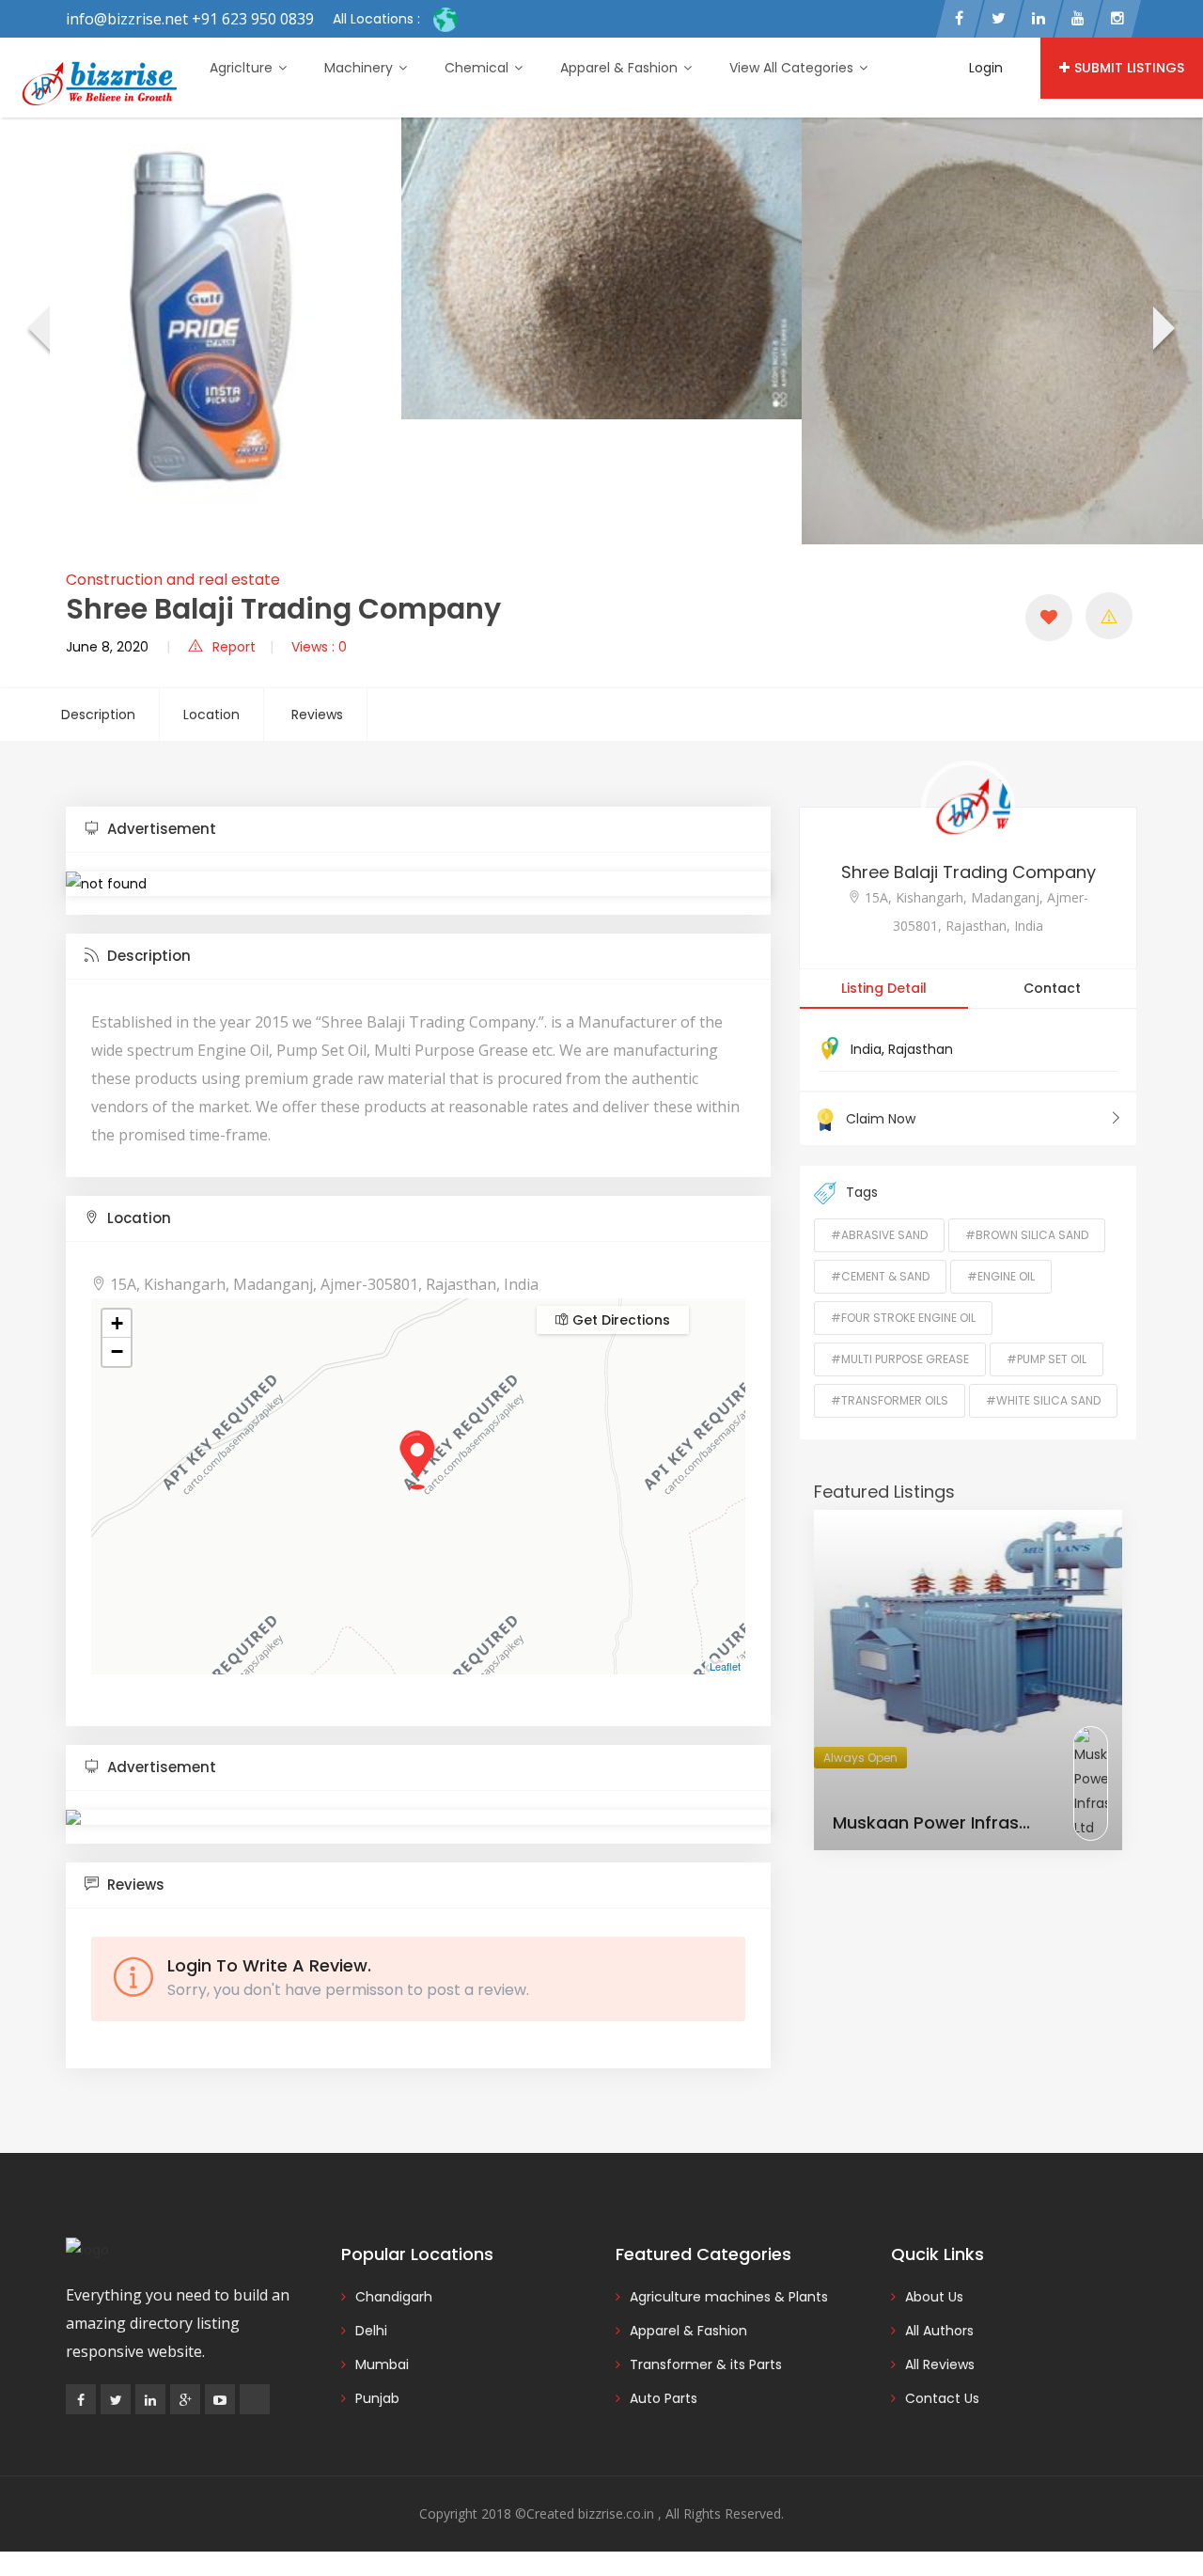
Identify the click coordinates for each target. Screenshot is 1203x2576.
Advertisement (160, 829)
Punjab (377, 2398)
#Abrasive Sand (879, 1235)
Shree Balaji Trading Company (969, 872)
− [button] (117, 1351)
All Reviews (940, 2364)
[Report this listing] (1109, 616)
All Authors (939, 2331)
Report (234, 647)
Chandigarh (394, 2297)
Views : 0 (319, 647)
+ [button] (117, 1323)
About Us (934, 2297)
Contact (1052, 988)
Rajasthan (921, 1049)
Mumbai (382, 2364)
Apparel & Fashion (621, 68)
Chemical (478, 68)
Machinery (360, 68)
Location (211, 715)
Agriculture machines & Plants (729, 2297)
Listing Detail (884, 988)
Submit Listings (1129, 68)
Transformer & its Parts (706, 2364)
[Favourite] (1049, 618)
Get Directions (619, 1320)
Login (986, 68)
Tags (862, 1192)
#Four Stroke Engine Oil (903, 1318)
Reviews (317, 715)
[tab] (418, 830)
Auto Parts (664, 2398)
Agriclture (243, 68)
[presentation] (37, 331)
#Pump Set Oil (1047, 1359)
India (866, 1049)
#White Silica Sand (1043, 1400)
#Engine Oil (1001, 1276)
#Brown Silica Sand (1027, 1235)
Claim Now (881, 1119)
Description (98, 715)
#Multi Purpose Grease (900, 1359)
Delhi (371, 2331)
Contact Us (942, 2398)
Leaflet (725, 1666)
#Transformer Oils (890, 1400)
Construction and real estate (173, 580)
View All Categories (793, 68)
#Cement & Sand (880, 1276)
